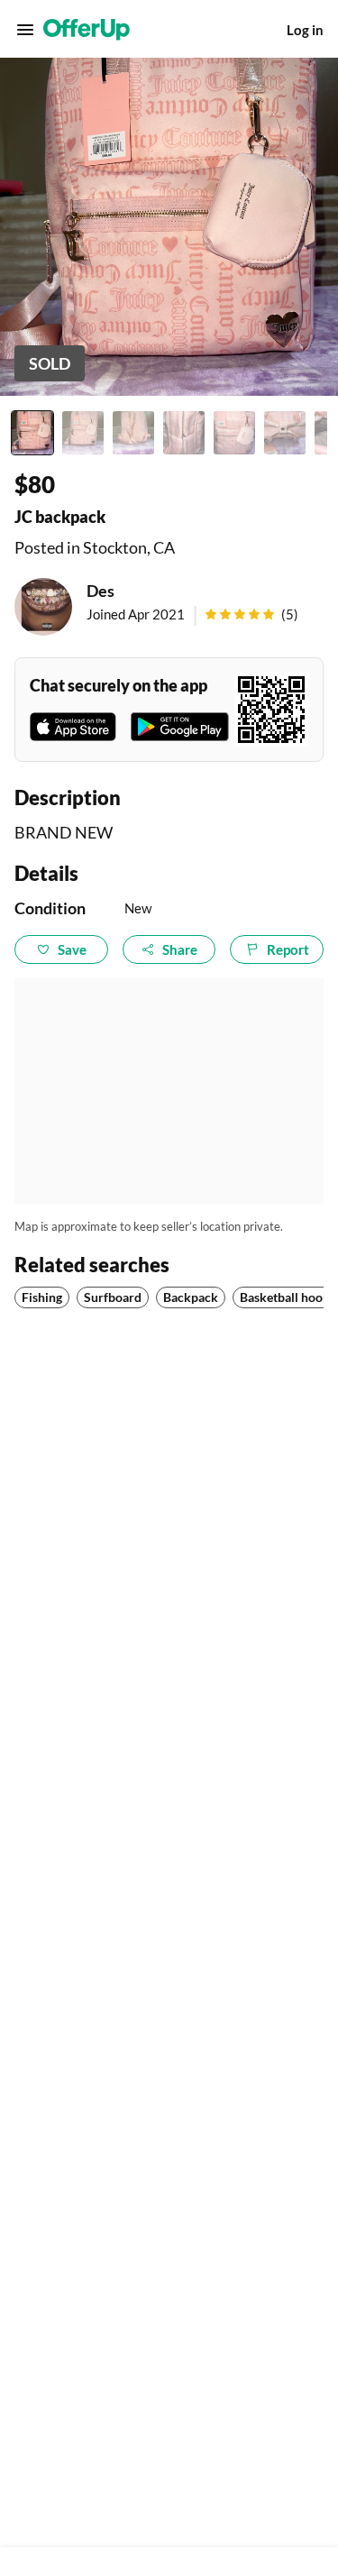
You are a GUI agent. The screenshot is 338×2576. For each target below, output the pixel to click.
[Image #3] (133, 433)
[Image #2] (83, 433)
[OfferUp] (87, 30)
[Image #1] (32, 433)
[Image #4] (184, 433)
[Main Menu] (25, 30)
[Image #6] (285, 433)
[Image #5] (234, 433)
